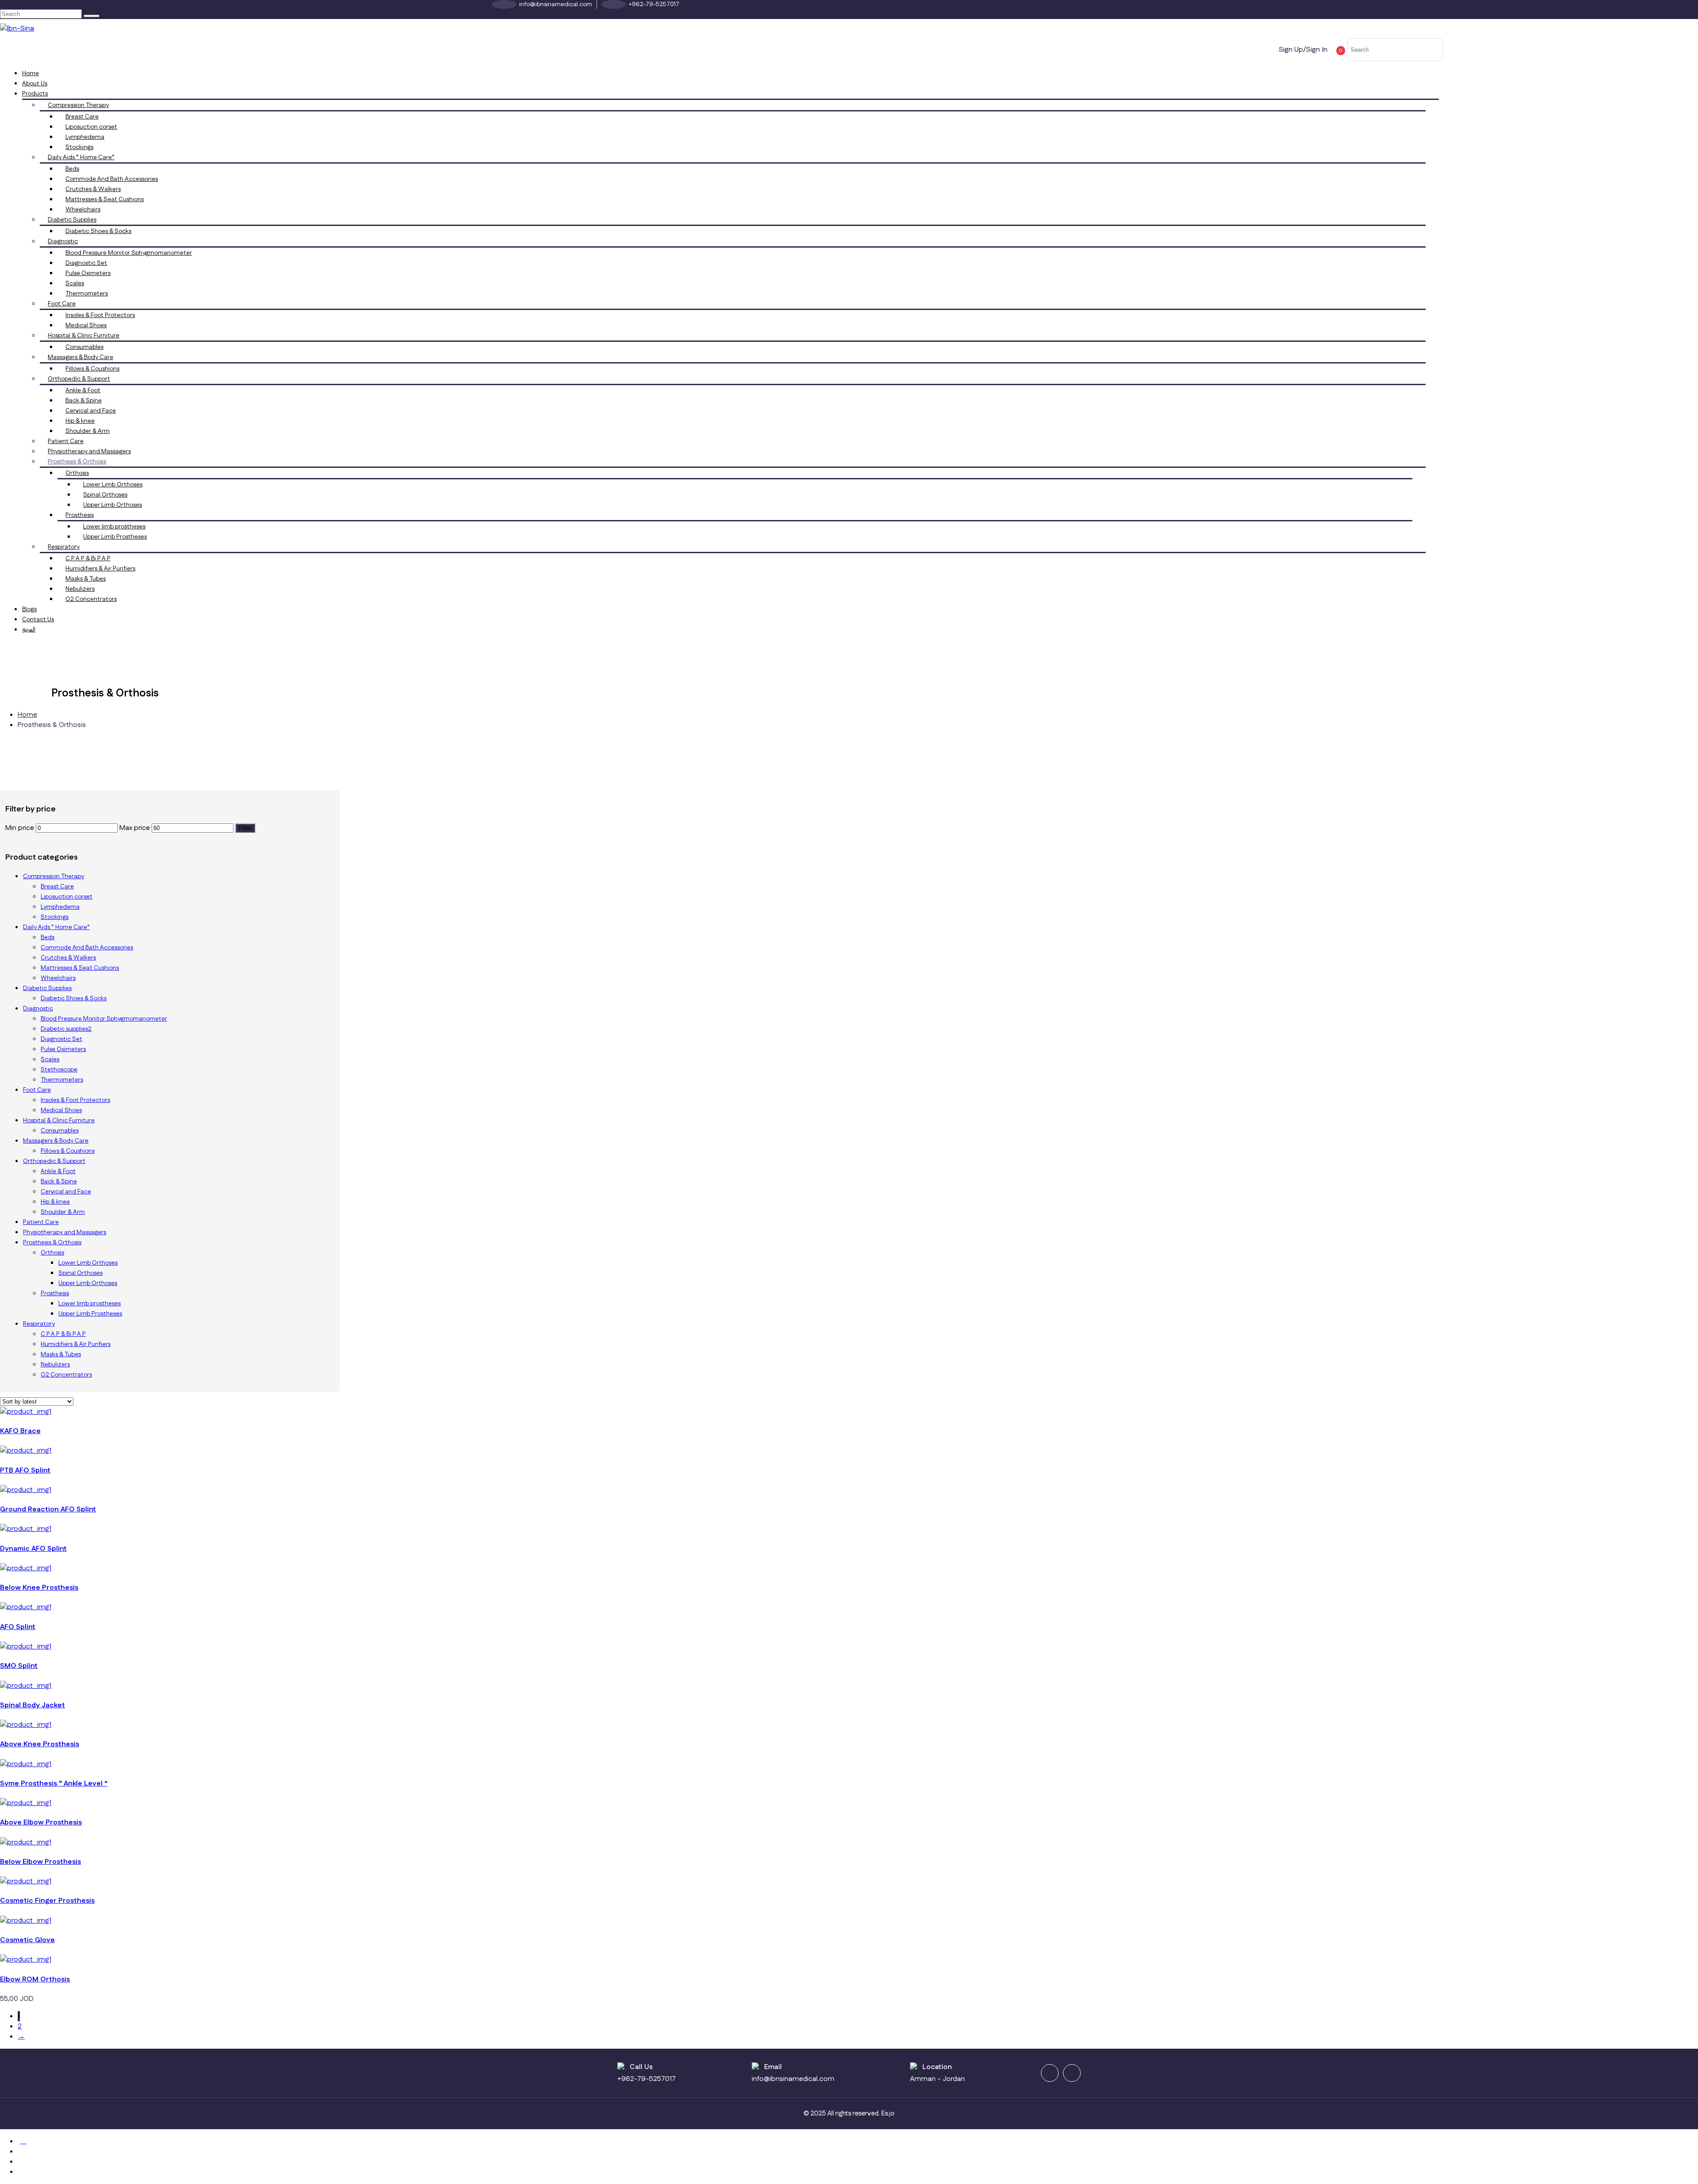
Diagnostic (63, 241)
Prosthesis (80, 515)
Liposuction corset (91, 127)
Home (31, 73)
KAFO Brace (20, 1431)
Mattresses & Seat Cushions (105, 199)
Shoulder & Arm (88, 431)
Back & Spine (84, 401)
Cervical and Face (91, 411)
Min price (20, 828)
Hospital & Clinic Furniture (84, 336)
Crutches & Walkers (93, 189)
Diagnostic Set (86, 263)
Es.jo (888, 2113)
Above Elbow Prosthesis (41, 1823)
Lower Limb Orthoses (113, 485)
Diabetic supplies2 (66, 1029)
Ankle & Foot (83, 390)
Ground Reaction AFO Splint (48, 1509)
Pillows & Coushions (92, 369)
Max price (135, 828)
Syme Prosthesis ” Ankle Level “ (54, 1784)
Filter (245, 828)
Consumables (84, 347)
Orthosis (77, 473)
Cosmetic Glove (27, 1940)
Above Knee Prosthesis (40, 1744)
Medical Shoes (86, 325)
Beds (72, 169)
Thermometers (87, 294)
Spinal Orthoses (105, 495)
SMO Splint (19, 1666)
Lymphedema (85, 137)
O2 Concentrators (91, 599)
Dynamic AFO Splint (33, 1549)
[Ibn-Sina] (17, 29)
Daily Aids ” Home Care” (81, 157)
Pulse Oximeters (88, 273)
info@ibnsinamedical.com (793, 2079)
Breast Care (82, 117)
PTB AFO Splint (25, 1471)
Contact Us (38, 620)
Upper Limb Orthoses (113, 505)
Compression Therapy (78, 105)
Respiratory (64, 547)
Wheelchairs (83, 210)
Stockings (79, 147)
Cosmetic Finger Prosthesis (47, 1901)
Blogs (29, 609)
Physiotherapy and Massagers (89, 451)
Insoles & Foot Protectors (100, 315)
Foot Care (62, 304)
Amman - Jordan (937, 2079)
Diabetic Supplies (72, 220)
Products (35, 94)
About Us (35, 84)
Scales (75, 283)
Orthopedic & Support (79, 379)
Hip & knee (80, 421)
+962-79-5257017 (646, 2079)
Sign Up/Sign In (1303, 50)
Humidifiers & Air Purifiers (100, 569)
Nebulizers (80, 589)
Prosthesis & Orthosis (77, 462)
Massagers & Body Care (80, 357)
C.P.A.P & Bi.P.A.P (88, 558)
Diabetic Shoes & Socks (98, 231)
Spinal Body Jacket (33, 1705)
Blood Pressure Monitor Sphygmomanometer (129, 253)
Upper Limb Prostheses (115, 537)
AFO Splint (18, 1627)
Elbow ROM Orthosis (35, 1979)
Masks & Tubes (86, 579)
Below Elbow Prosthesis (40, 1862)
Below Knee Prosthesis (39, 1588)
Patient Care (66, 441)
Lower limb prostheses (114, 527)
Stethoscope (59, 1070)
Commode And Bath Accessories (112, 179)
